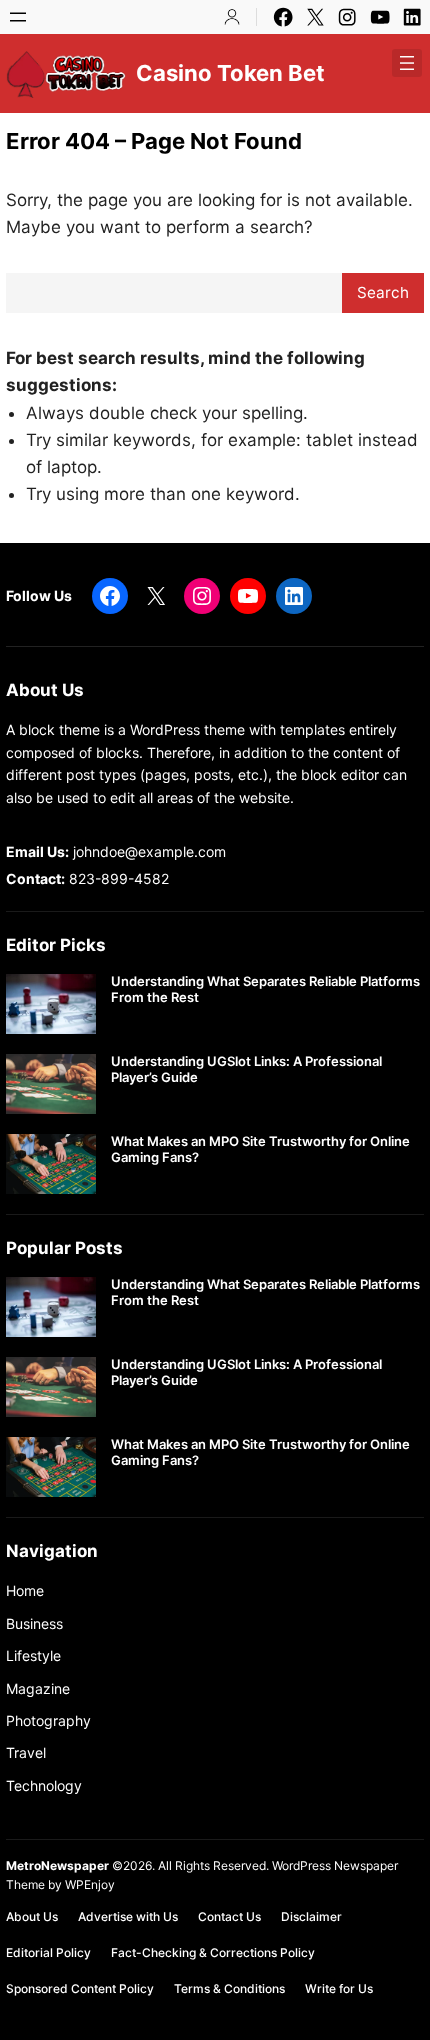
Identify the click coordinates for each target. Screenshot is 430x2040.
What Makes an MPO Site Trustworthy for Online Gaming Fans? (260, 1149)
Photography (48, 1720)
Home (25, 1590)
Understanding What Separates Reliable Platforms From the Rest (265, 989)
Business (34, 1623)
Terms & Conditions (229, 1988)
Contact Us (229, 1916)
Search (383, 292)
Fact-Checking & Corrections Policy (213, 1952)
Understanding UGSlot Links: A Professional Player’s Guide (246, 1069)
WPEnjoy (90, 1884)
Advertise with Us (128, 1916)
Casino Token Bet (230, 73)
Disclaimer (311, 1916)
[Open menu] (18, 17)
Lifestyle (33, 1655)
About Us (32, 1916)
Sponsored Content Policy (80, 1988)
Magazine (38, 1688)
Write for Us (339, 1988)
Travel (26, 1752)
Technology (44, 1785)
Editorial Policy (48, 1952)
